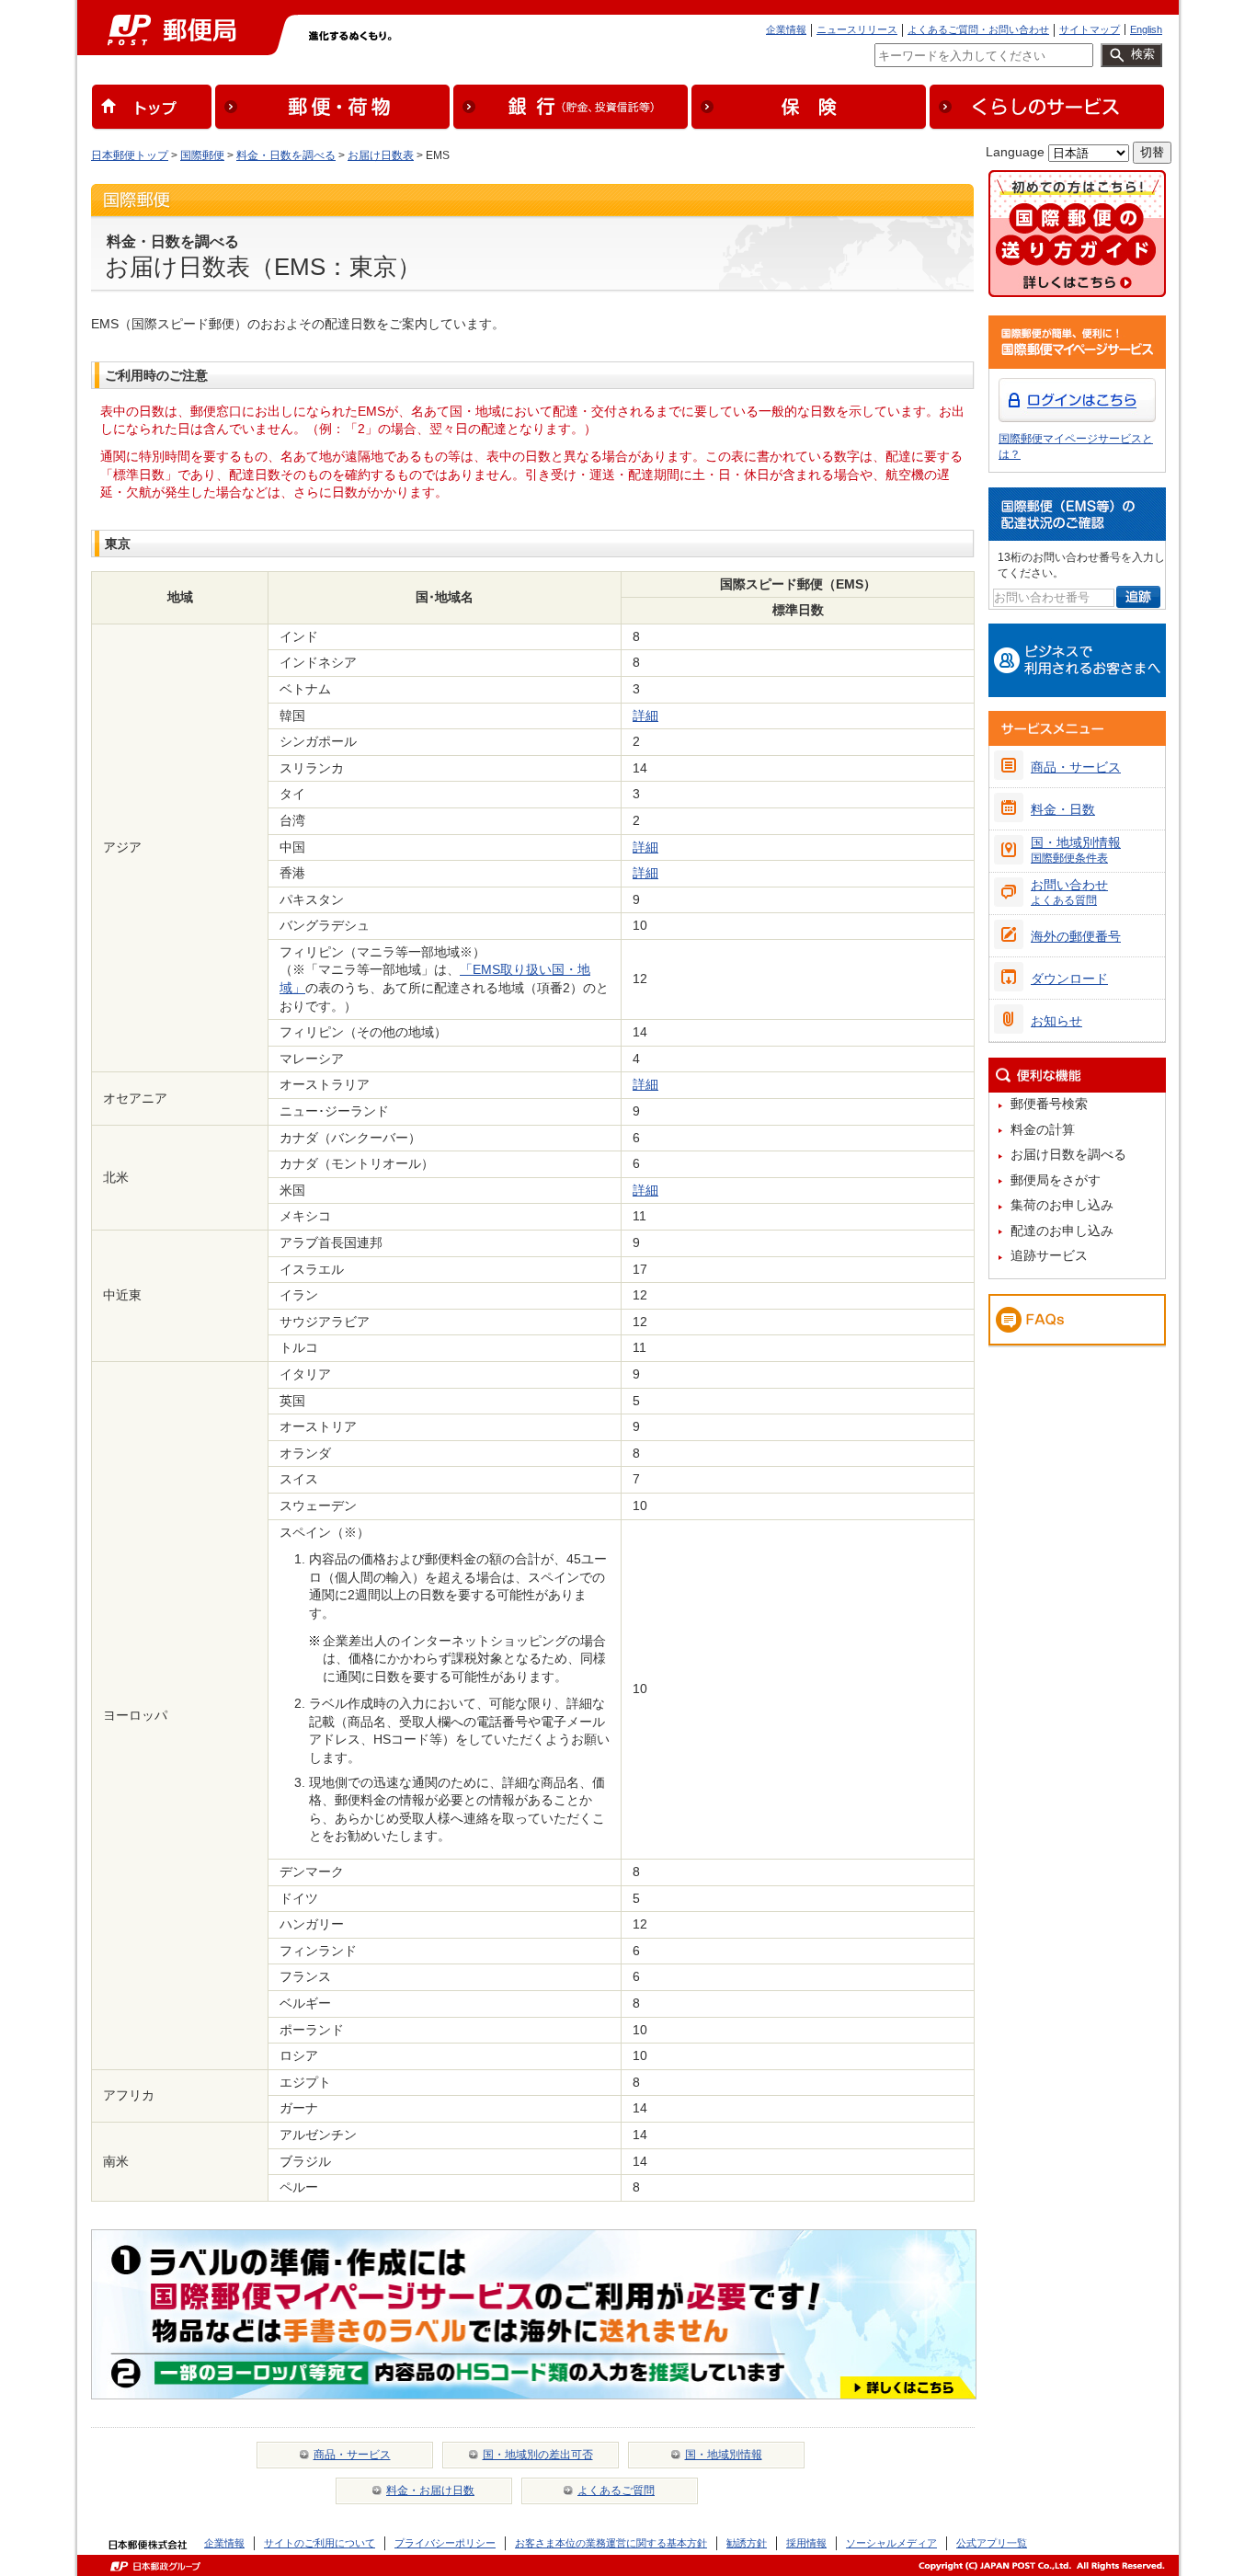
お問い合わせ (1069, 892)
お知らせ (1056, 1021)
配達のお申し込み (1062, 1231)
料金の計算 (1043, 1129)
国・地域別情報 (724, 2455)
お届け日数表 (381, 155)
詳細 (645, 716)
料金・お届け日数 (430, 2490)
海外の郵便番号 (1076, 936)
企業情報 (786, 29)
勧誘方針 (747, 2543)
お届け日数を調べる (1068, 1154)
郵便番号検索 (1049, 1104)
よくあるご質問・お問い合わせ (978, 29)
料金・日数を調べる (286, 155)
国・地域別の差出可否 (538, 2455)
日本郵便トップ (130, 155)
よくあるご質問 (616, 2490)
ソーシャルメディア (891, 2543)
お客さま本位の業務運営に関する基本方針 (611, 2543)
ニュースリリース (857, 29)
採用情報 (806, 2543)
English (1146, 29)
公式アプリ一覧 (992, 2543)
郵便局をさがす (1056, 1180)
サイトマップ (1090, 29)
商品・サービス (352, 2455)
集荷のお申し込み (1062, 1205)
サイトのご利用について (320, 2543)
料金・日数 (1063, 809)
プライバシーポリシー (445, 2543)
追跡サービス (1049, 1255)
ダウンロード (1069, 979)
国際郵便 (202, 155)
